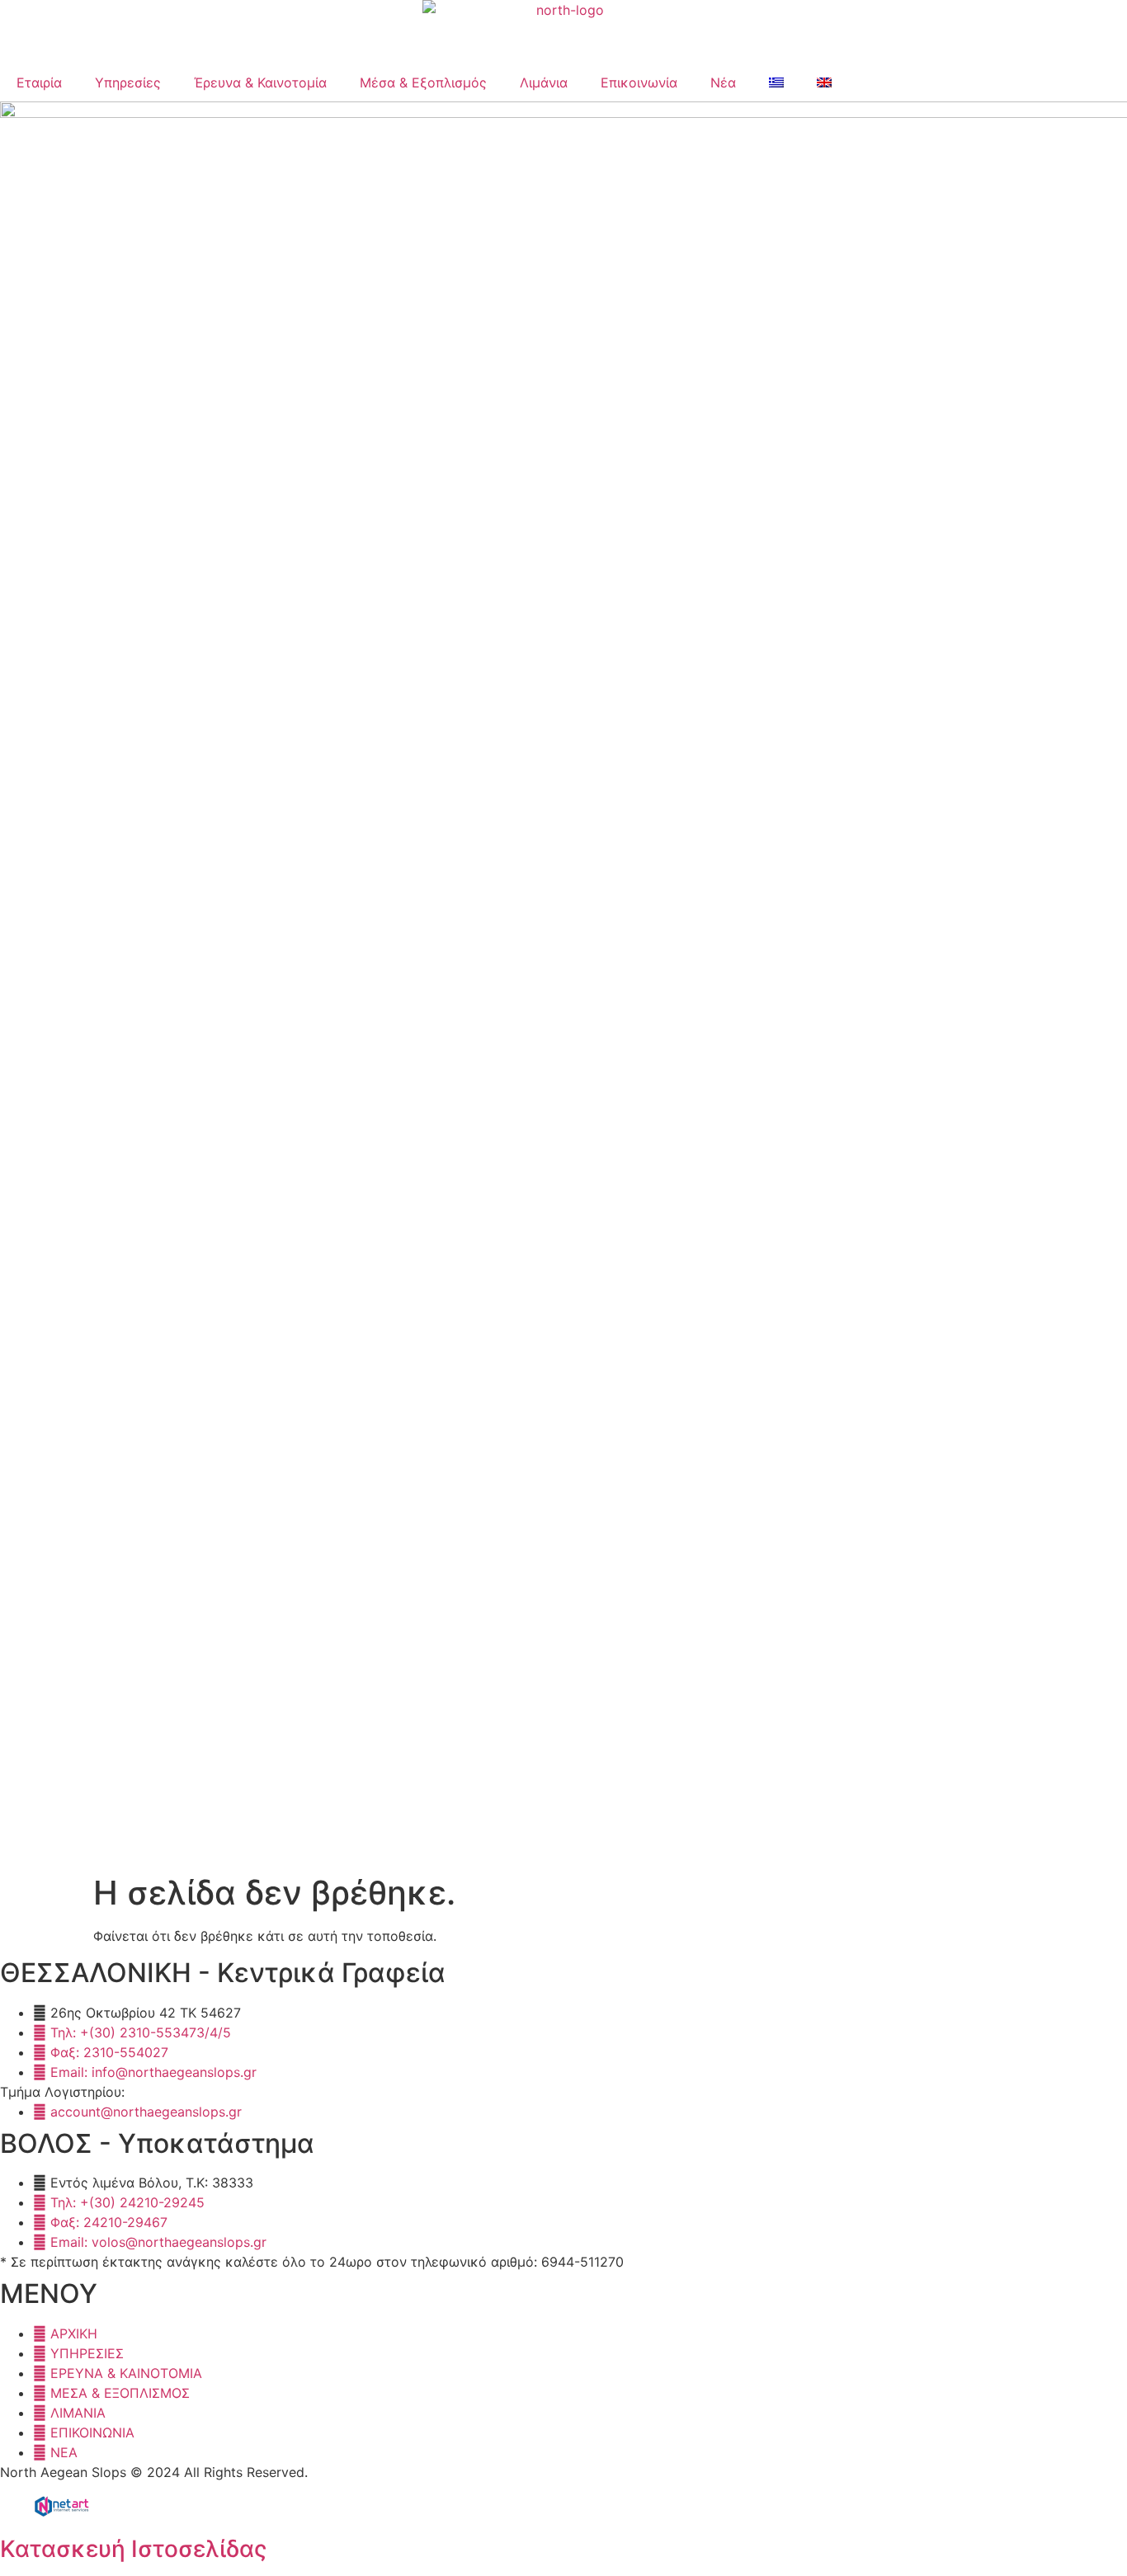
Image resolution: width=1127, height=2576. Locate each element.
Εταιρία (39, 82)
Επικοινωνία (639, 82)
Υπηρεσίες (128, 82)
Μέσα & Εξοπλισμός (423, 82)
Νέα (723, 82)
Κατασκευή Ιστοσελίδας (133, 2549)
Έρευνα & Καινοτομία (260, 82)
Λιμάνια (544, 82)
